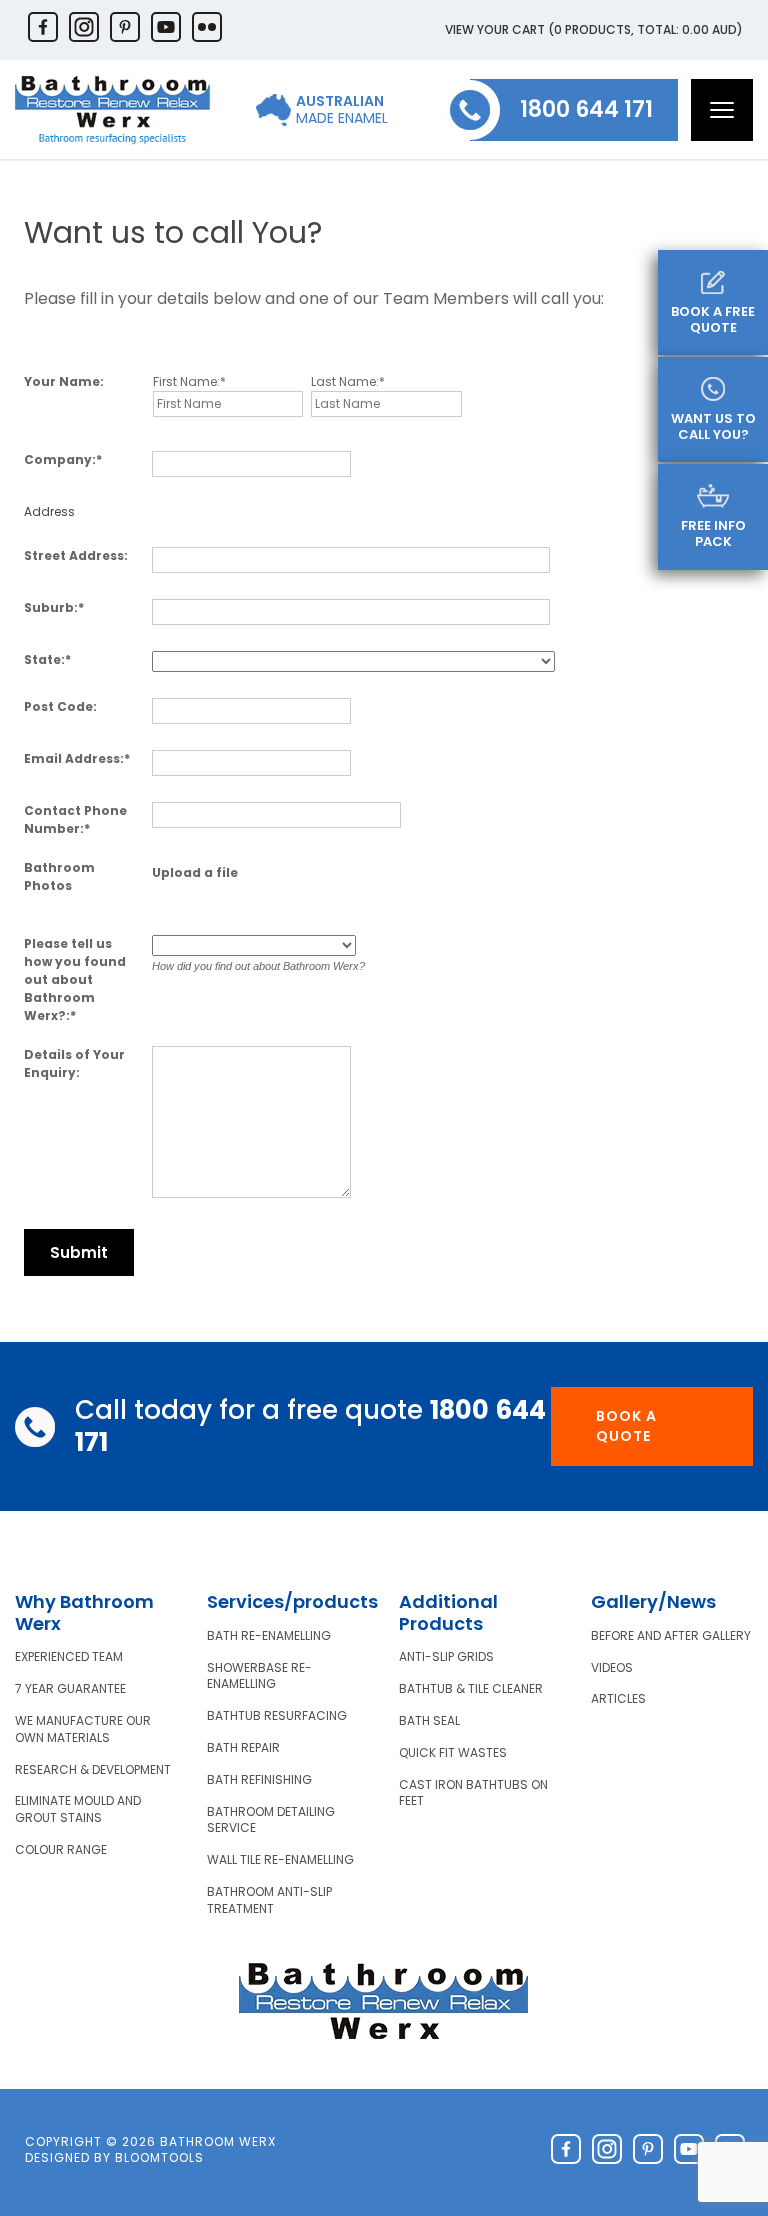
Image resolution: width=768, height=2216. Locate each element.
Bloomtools (159, 2157)
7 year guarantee (70, 1689)
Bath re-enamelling (269, 1636)
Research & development (93, 1770)
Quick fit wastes (453, 1753)
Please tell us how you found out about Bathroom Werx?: (75, 979)
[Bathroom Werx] (113, 109)
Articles (618, 1699)
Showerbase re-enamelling (259, 1676)
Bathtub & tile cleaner (471, 1689)
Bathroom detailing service (271, 1820)
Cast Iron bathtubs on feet (473, 1793)
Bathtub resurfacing (277, 1716)
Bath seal (429, 1721)
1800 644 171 (586, 109)
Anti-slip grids (446, 1657)
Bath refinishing (259, 1780)
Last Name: (345, 381)
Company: (60, 459)
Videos (612, 1668)
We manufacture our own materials (83, 1729)
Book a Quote (626, 1426)
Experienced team (69, 1657)
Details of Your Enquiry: (74, 1063)
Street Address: (76, 555)
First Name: (186, 381)
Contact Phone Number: (75, 819)
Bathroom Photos (59, 876)
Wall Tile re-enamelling (280, 1860)
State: (44, 659)
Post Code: (60, 706)
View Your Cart (594, 29)
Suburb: (51, 607)
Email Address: (74, 758)
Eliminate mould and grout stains (78, 1809)
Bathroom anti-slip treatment (269, 1900)
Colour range (61, 1850)
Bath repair (243, 1748)
